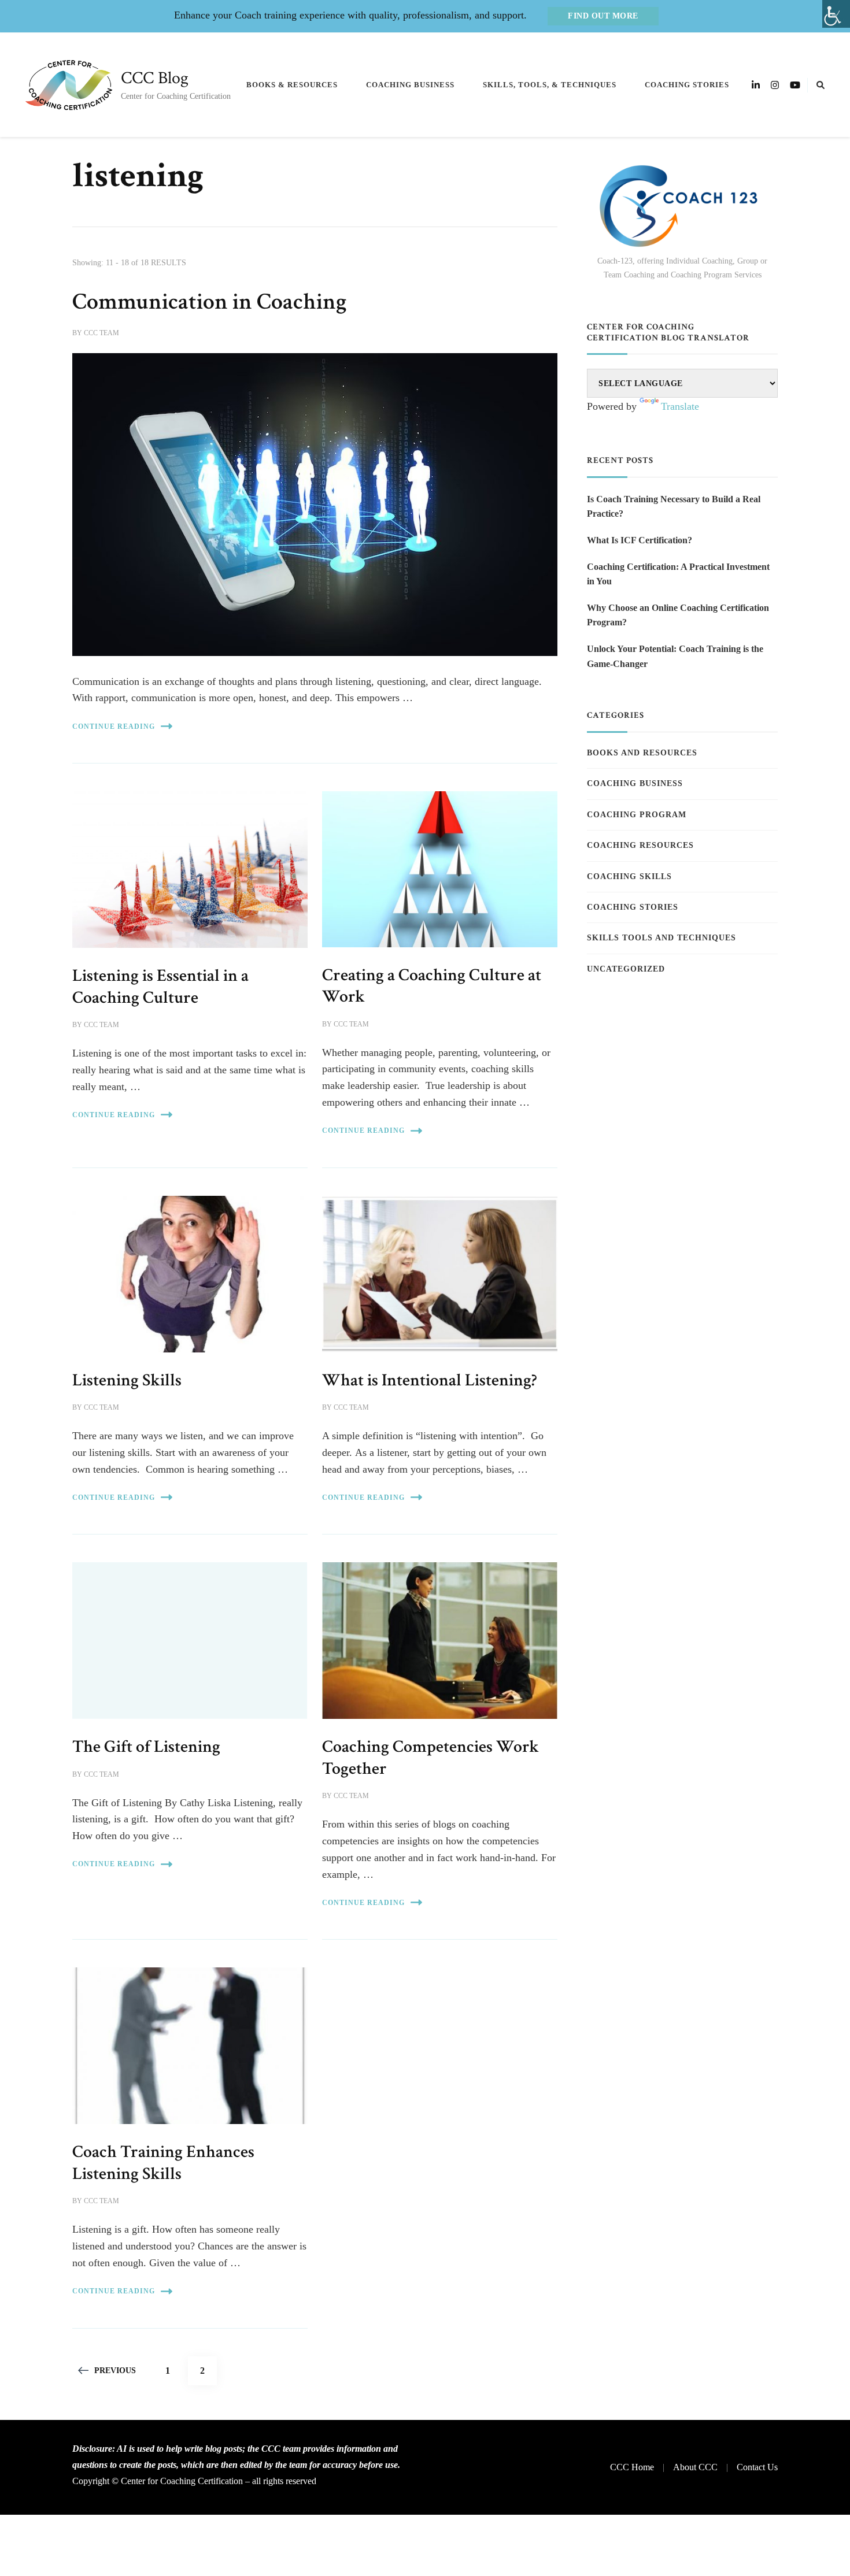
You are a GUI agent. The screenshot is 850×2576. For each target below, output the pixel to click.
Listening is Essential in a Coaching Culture (160, 987)
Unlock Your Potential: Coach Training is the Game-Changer (675, 656)
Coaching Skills (629, 876)
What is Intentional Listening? (430, 1380)
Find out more (603, 16)
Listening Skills (127, 1380)
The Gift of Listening (146, 1747)
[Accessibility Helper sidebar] (836, 14)
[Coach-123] (682, 206)
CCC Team (101, 333)
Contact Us (757, 2467)
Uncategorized (626, 969)
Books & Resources (292, 85)
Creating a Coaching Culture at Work (432, 986)
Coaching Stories (687, 85)
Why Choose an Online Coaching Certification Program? (678, 615)
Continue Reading (114, 727)
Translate (680, 406)
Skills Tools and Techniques (661, 938)
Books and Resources (642, 753)
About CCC (695, 2467)
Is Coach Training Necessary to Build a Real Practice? (674, 507)
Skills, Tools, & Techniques (550, 85)
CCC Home (632, 2467)
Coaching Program (637, 815)
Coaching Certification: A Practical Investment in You (678, 574)
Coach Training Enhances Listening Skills (163, 2163)
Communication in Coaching (210, 302)
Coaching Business (410, 85)
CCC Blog (155, 78)
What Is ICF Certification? (640, 540)
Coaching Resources (640, 845)
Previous (115, 2371)
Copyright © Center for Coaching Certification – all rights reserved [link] (194, 2481)
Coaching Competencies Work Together (430, 1758)
